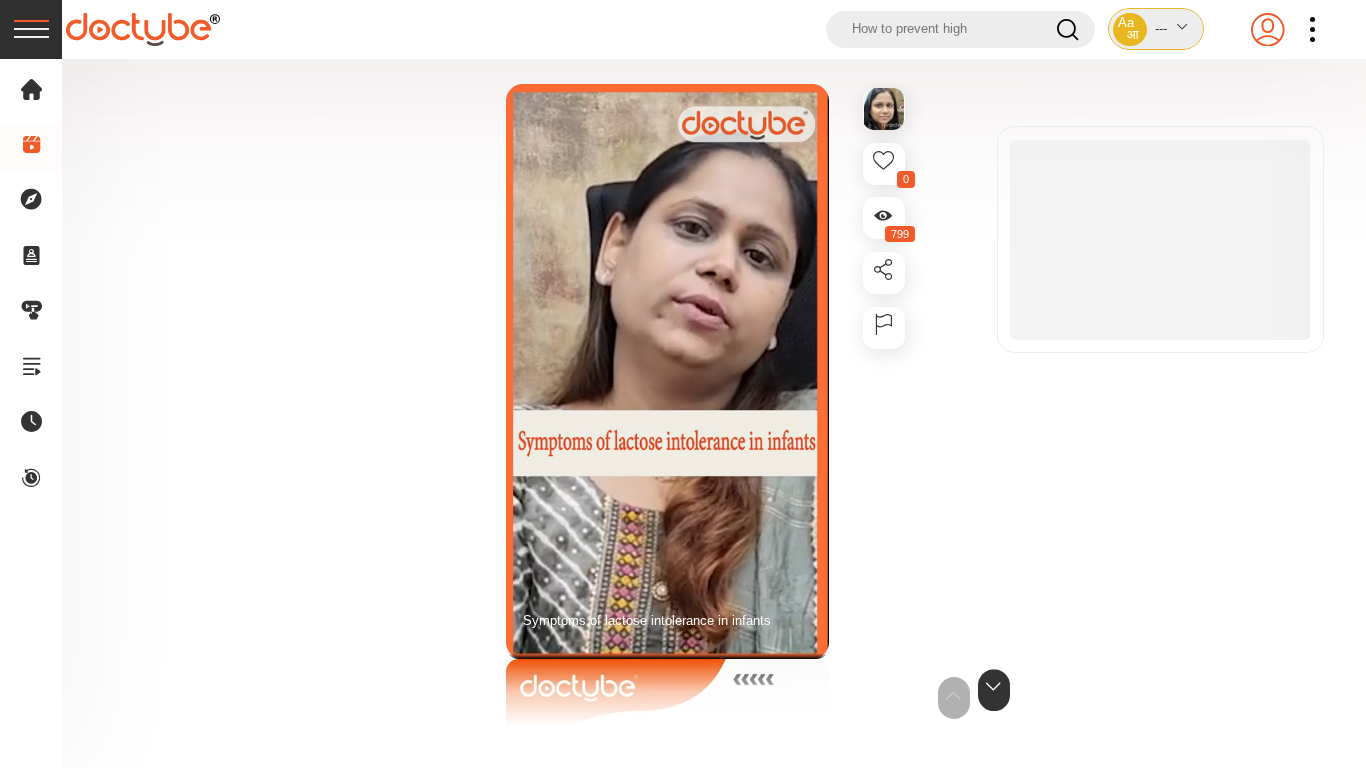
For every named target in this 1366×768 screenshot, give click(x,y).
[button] (1156, 29)
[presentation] (31, 29)
